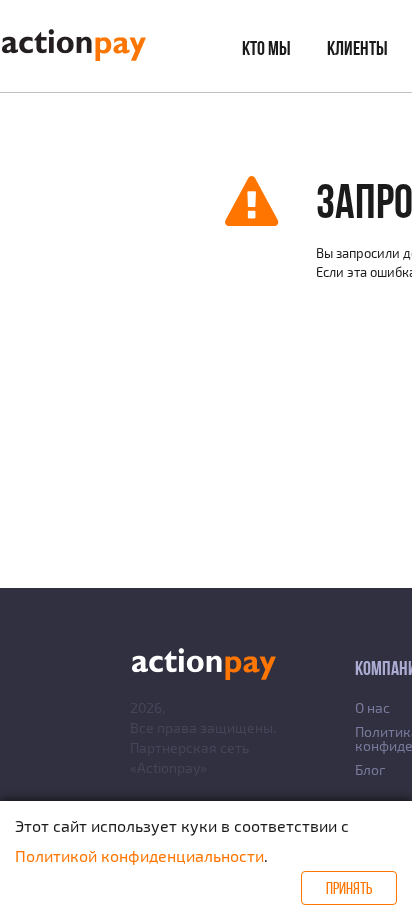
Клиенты (357, 48)
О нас (372, 707)
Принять (349, 888)
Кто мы (266, 48)
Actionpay (168, 767)
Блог (370, 769)
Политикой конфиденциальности (139, 855)
